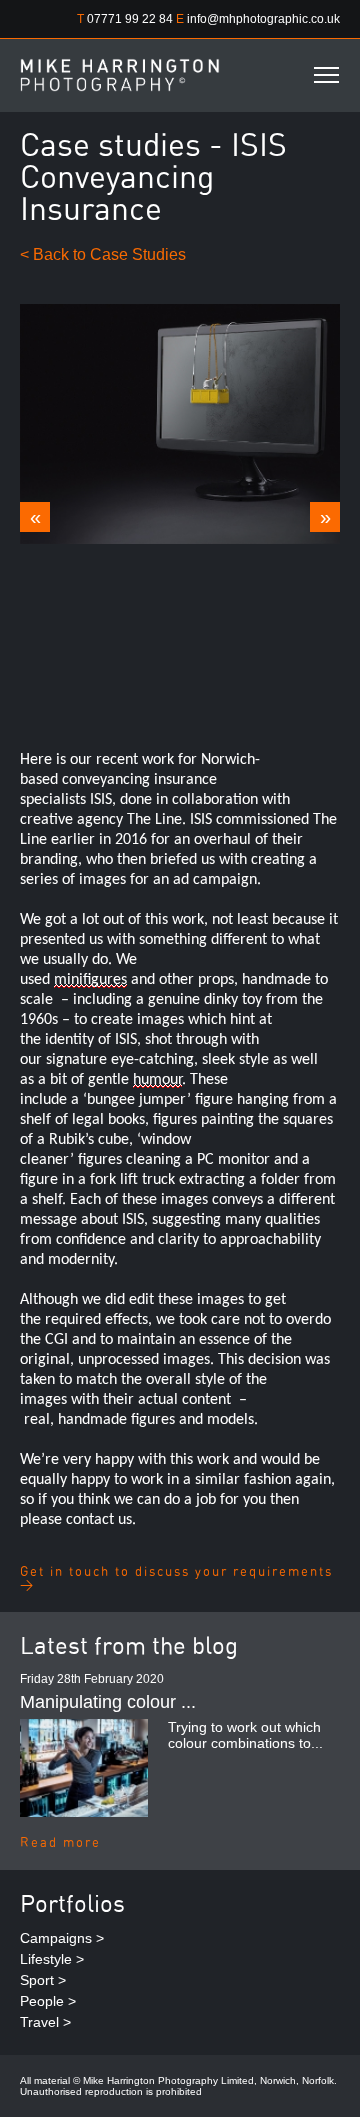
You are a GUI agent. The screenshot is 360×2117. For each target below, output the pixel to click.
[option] (180, 424)
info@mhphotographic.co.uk (263, 19)
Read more (60, 1843)
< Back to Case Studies (103, 254)
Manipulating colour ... (108, 1702)
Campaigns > (62, 1938)
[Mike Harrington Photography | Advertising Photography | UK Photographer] (120, 75)
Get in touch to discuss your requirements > (176, 1579)
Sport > (43, 1980)
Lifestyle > (52, 1959)
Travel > (45, 2022)
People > (48, 2001)
